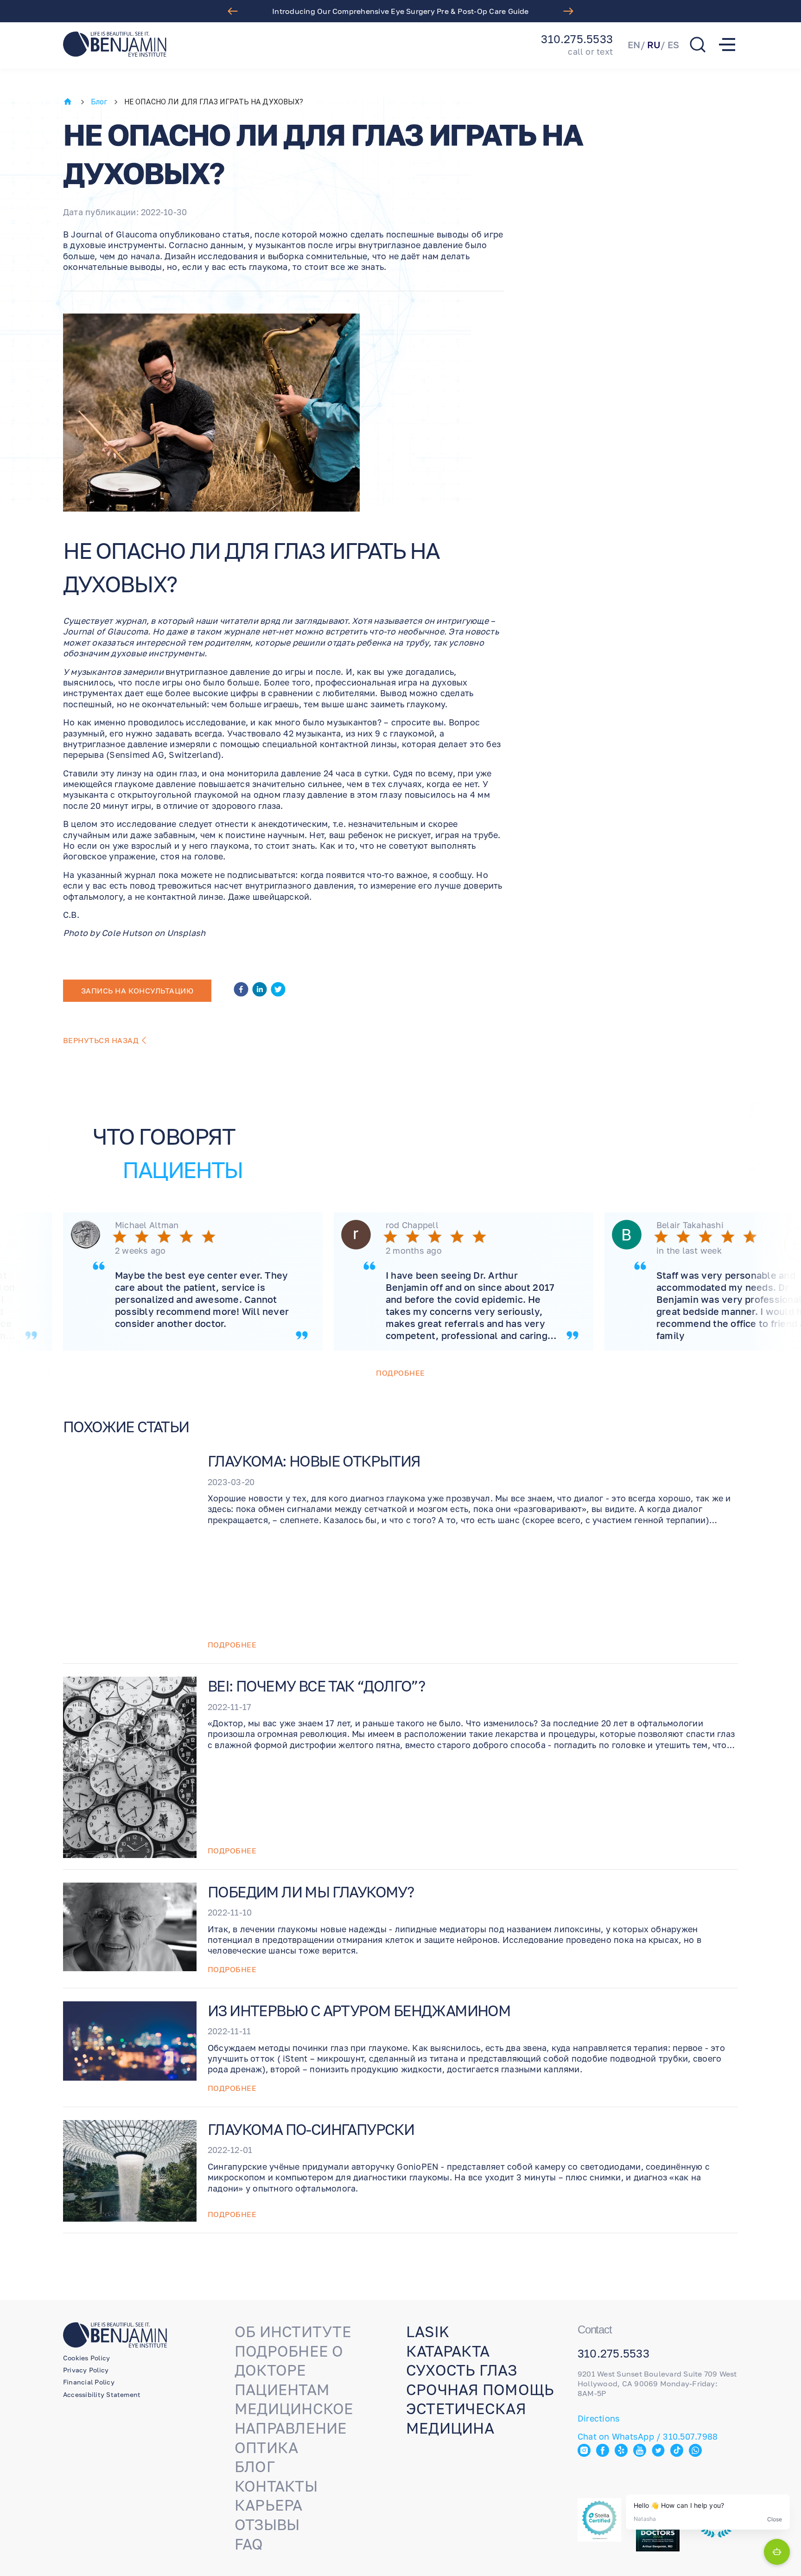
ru (654, 45)
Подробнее (400, 1373)
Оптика (266, 2448)
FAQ (249, 2544)
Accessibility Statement (102, 2394)
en (634, 45)
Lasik (428, 2332)
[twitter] (278, 991)
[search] (698, 45)
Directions (599, 2418)
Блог (99, 102)
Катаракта (448, 2351)
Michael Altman (147, 1225)
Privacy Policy (86, 2370)
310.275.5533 (577, 39)
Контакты (276, 2486)
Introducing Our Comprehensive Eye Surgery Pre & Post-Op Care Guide (400, 11)
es (673, 45)
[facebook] (241, 991)
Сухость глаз (461, 2370)
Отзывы (267, 2525)
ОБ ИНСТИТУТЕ (293, 2332)
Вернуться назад (101, 1040)
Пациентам (282, 2390)
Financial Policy (89, 2382)
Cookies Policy (86, 2358)
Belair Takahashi (690, 1225)
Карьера (269, 2505)
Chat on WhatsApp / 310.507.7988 (648, 2436)
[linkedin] (260, 991)
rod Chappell (412, 1225)
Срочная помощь (480, 2390)
